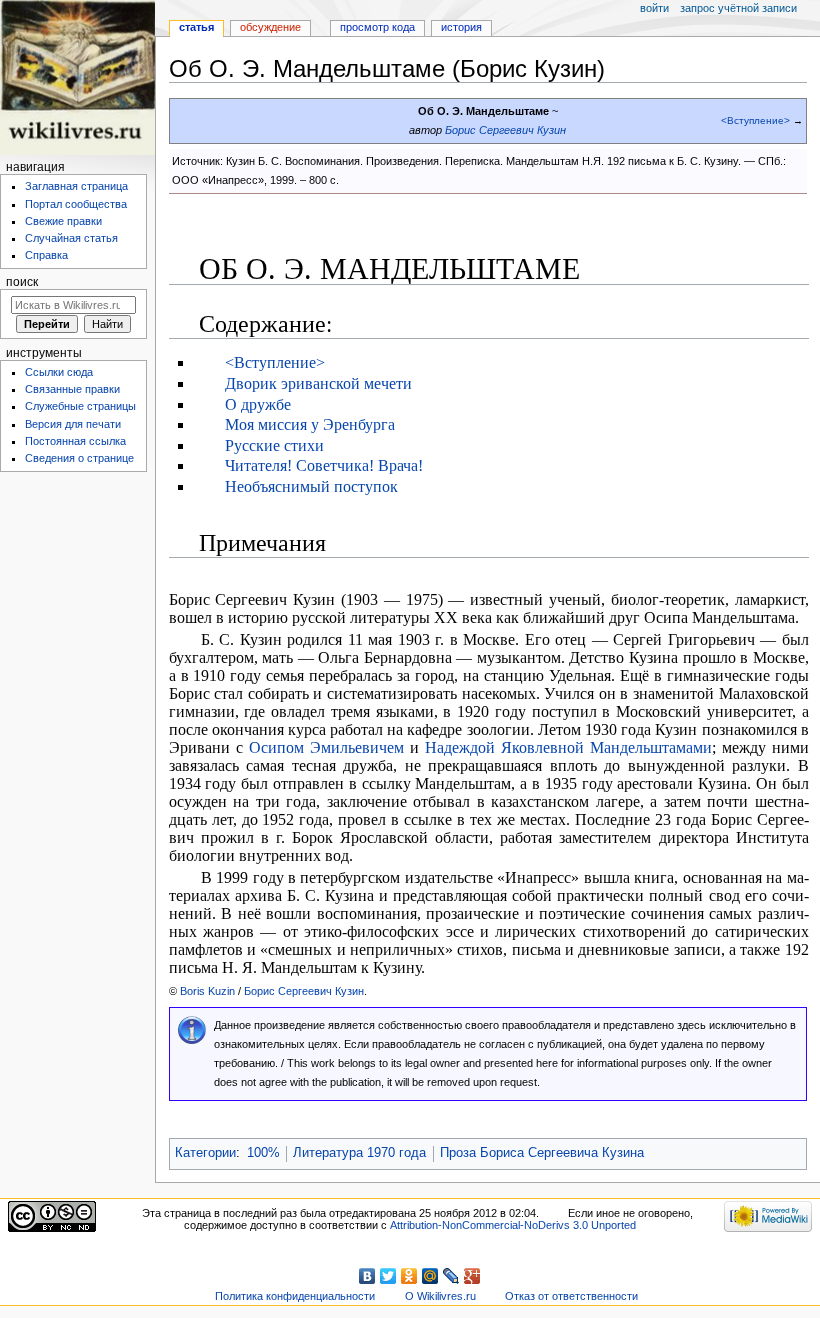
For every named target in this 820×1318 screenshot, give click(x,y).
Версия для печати (73, 424)
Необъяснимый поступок (311, 486)
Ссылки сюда (59, 372)
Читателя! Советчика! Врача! (324, 465)
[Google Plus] (472, 1276)
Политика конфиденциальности (295, 1296)
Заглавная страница (76, 186)
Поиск (22, 282)
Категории (205, 1153)
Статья (196, 27)
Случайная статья (71, 238)
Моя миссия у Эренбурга (310, 424)
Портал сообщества (76, 204)
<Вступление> (755, 120)
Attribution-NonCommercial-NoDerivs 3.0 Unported (513, 1225)
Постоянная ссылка (75, 441)
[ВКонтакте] (367, 1276)
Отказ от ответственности (571, 1296)
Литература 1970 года (359, 1153)
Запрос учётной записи (738, 8)
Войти (654, 8)
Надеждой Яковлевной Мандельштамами (568, 747)
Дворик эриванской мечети (318, 383)
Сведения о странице (79, 458)
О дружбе (258, 404)
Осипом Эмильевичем (326, 747)
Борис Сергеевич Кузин (505, 130)
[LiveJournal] (451, 1276)
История (461, 27)
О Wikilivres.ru (440, 1296)
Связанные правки (72, 389)
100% (263, 1153)
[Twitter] (388, 1276)
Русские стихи (274, 445)
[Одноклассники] (409, 1276)
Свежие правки (63, 221)
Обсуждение (270, 27)
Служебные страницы (80, 406)
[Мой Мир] (430, 1276)
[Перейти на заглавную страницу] (77, 77)
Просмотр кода (377, 27)
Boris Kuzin (207, 991)
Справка (46, 255)
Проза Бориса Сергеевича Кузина (542, 1153)
